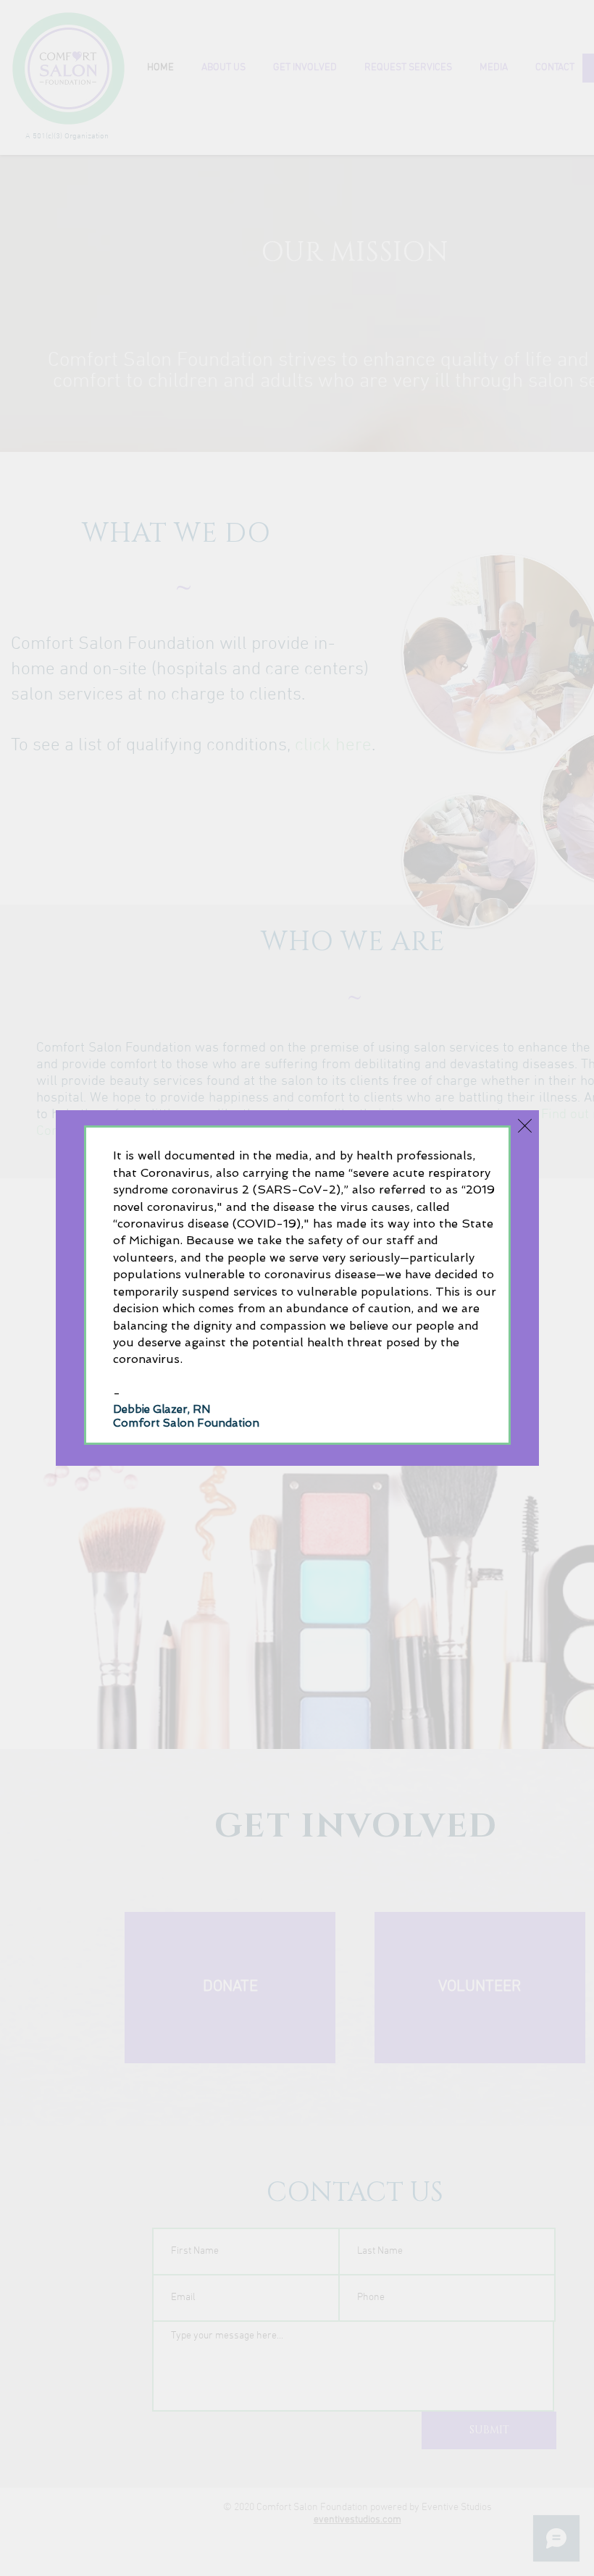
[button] (525, 1126)
